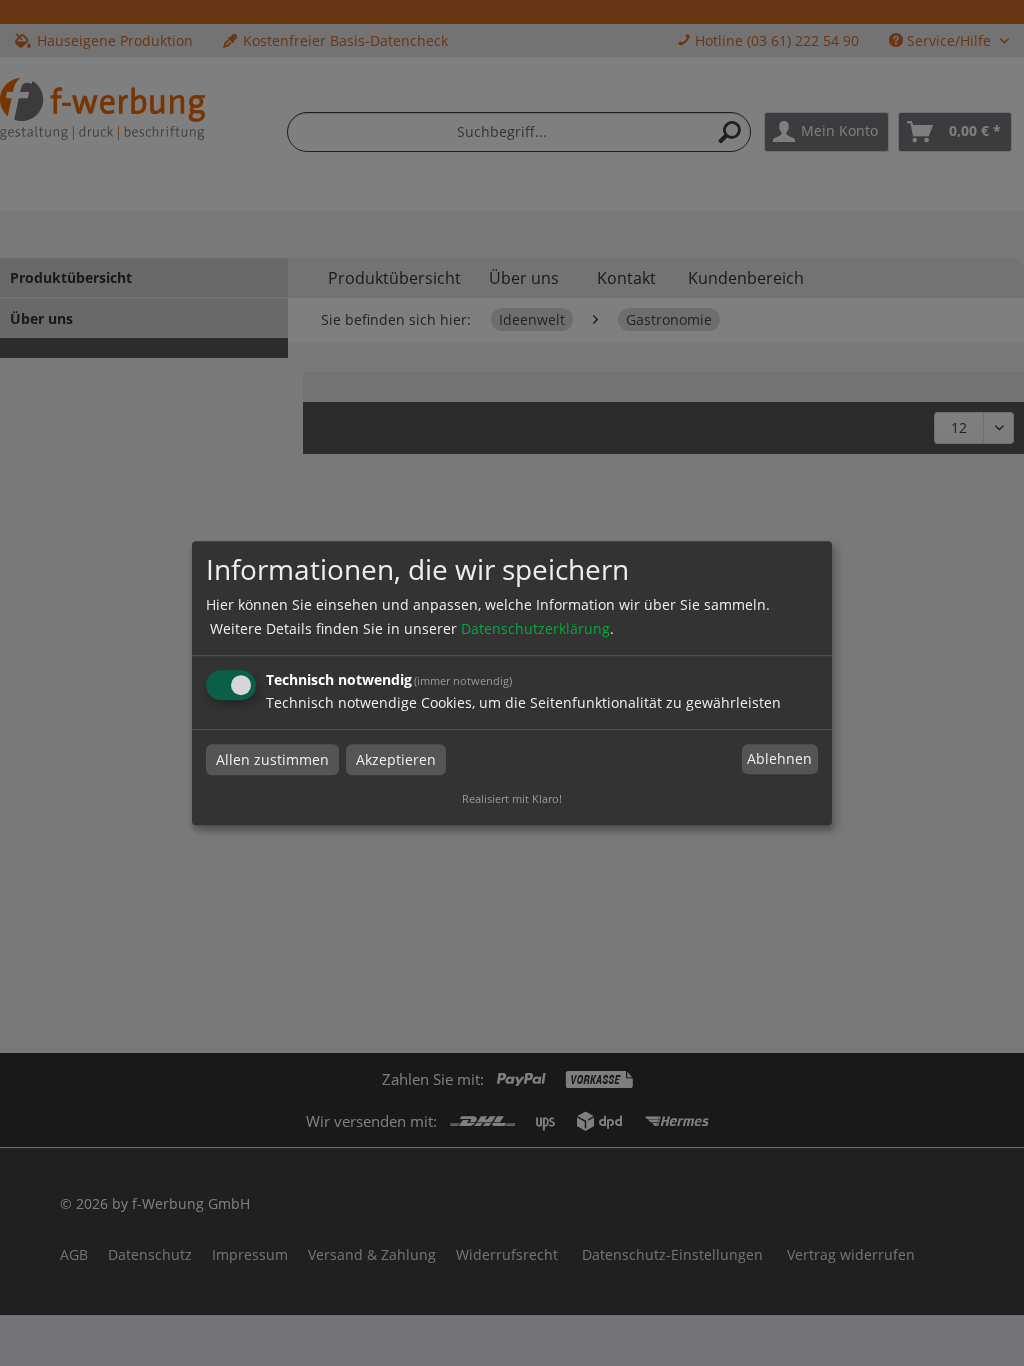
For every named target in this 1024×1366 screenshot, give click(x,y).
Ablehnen (779, 759)
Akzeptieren (396, 759)
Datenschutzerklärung (535, 628)
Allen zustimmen (272, 759)
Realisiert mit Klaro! (512, 798)
